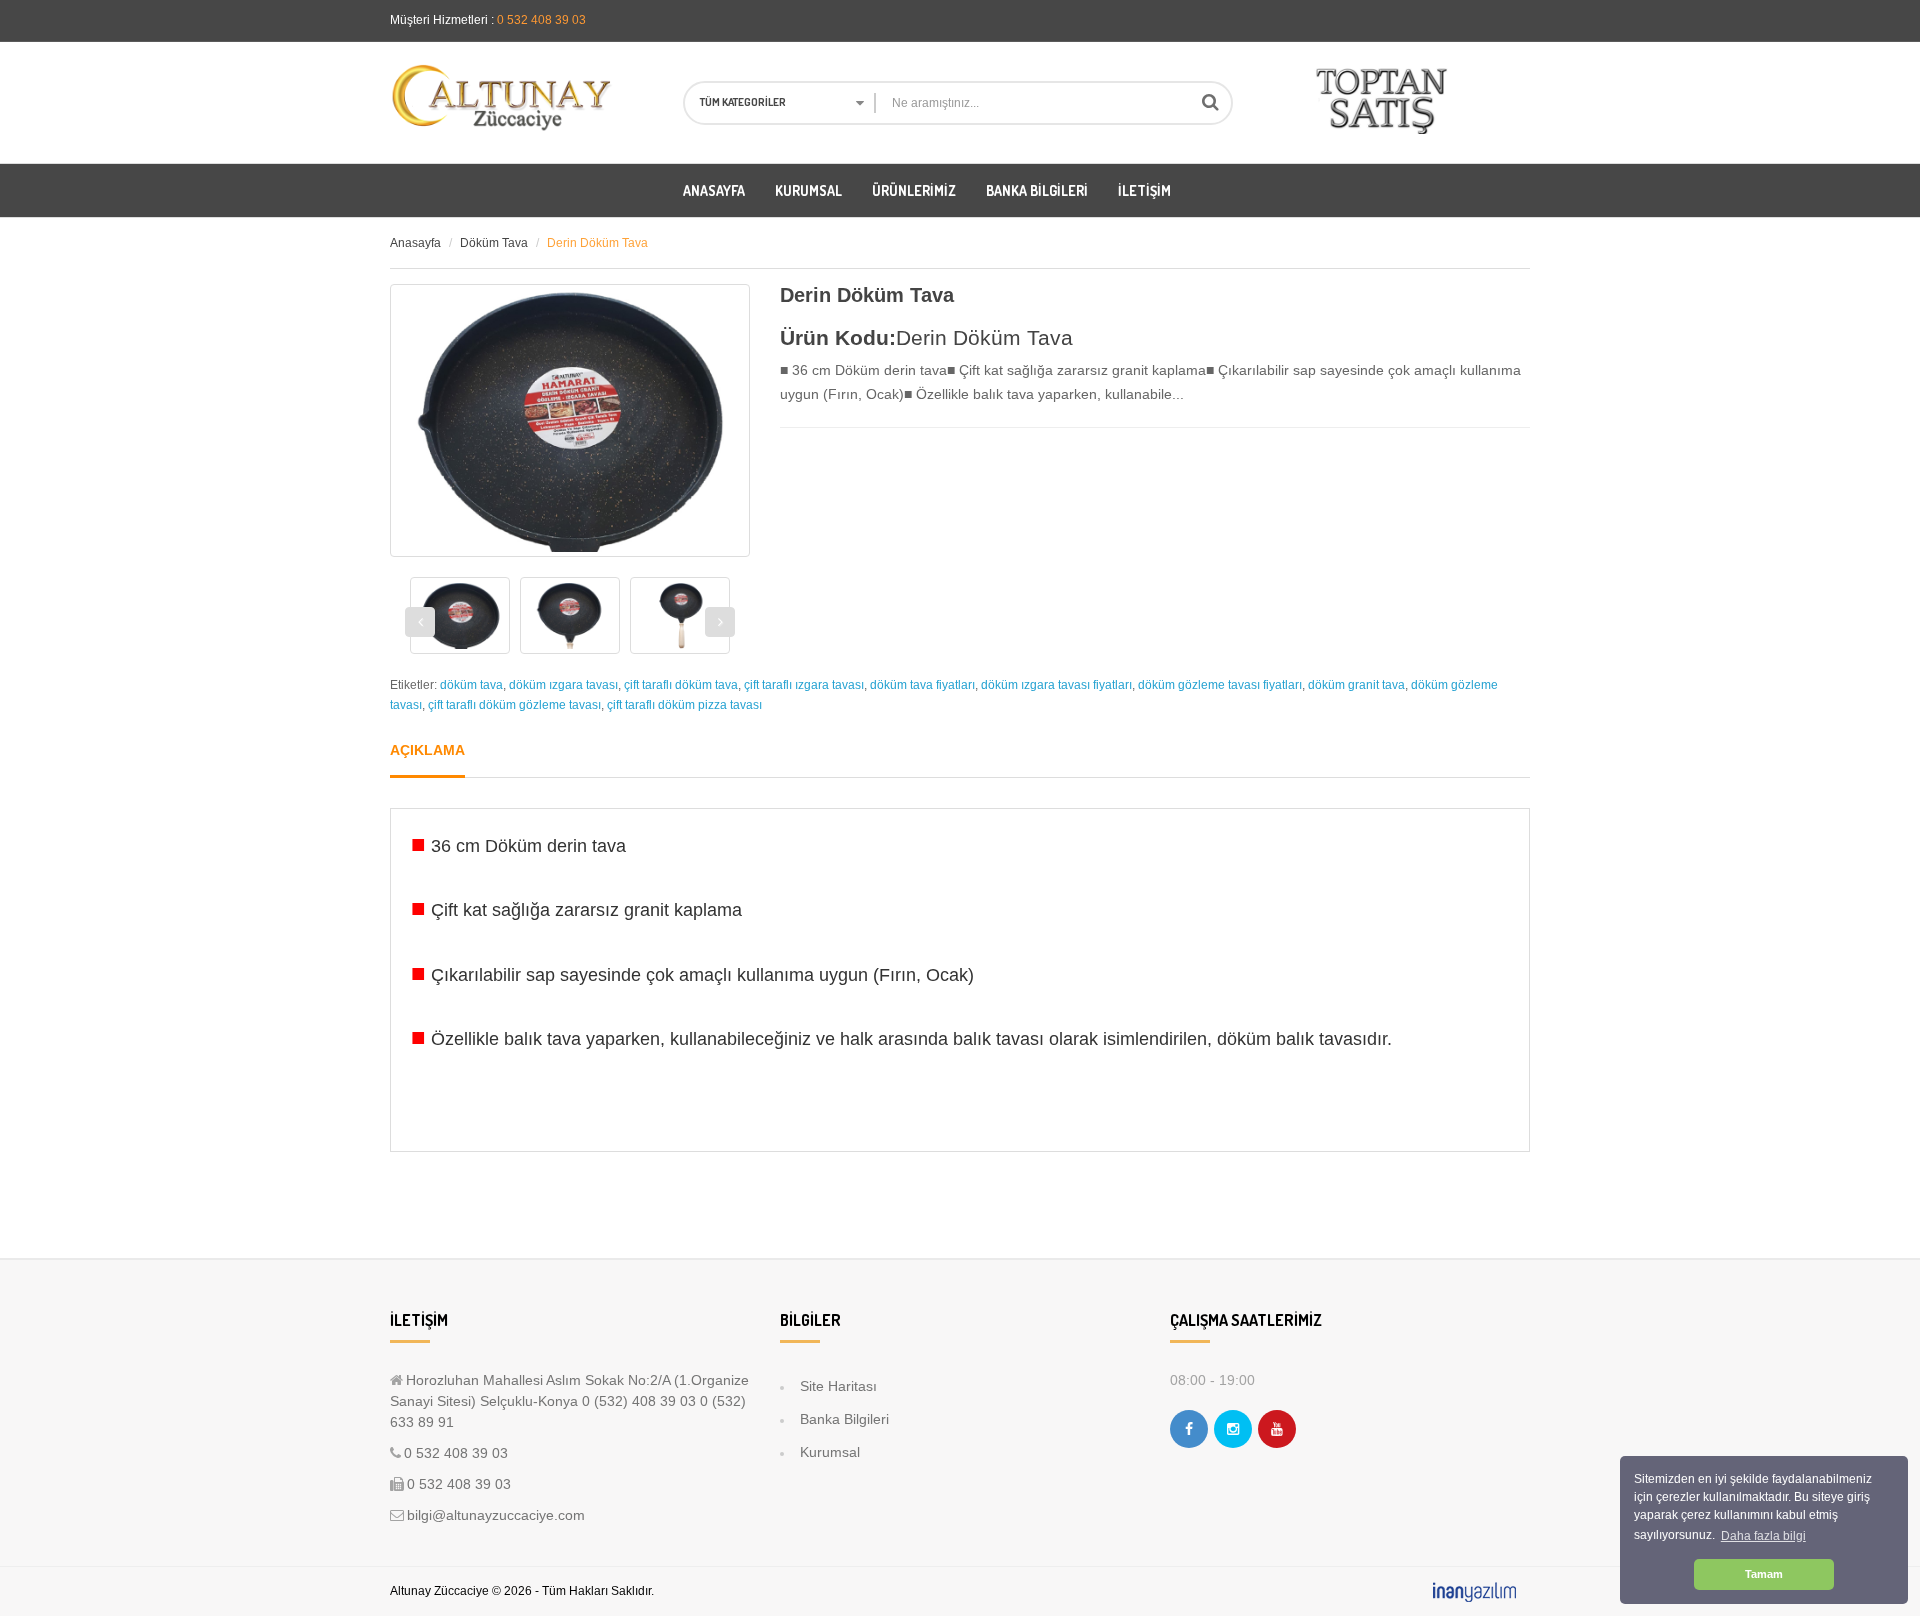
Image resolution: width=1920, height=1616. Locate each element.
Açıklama (427, 750)
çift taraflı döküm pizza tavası (684, 705)
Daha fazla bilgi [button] (1763, 1536)
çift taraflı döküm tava (681, 685)
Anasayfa (415, 243)
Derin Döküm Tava (597, 243)
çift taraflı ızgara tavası (804, 685)
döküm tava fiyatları (922, 685)
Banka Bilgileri (844, 1419)
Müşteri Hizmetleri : (442, 20)
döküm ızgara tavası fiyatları (1056, 685)
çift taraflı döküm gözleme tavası (514, 705)
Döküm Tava (494, 243)
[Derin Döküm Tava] (460, 616)
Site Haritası (838, 1386)
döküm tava (471, 685)
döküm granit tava (1356, 685)
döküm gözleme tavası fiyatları (1220, 685)
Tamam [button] (1764, 1574)
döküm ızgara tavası (563, 685)
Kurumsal (830, 1452)
